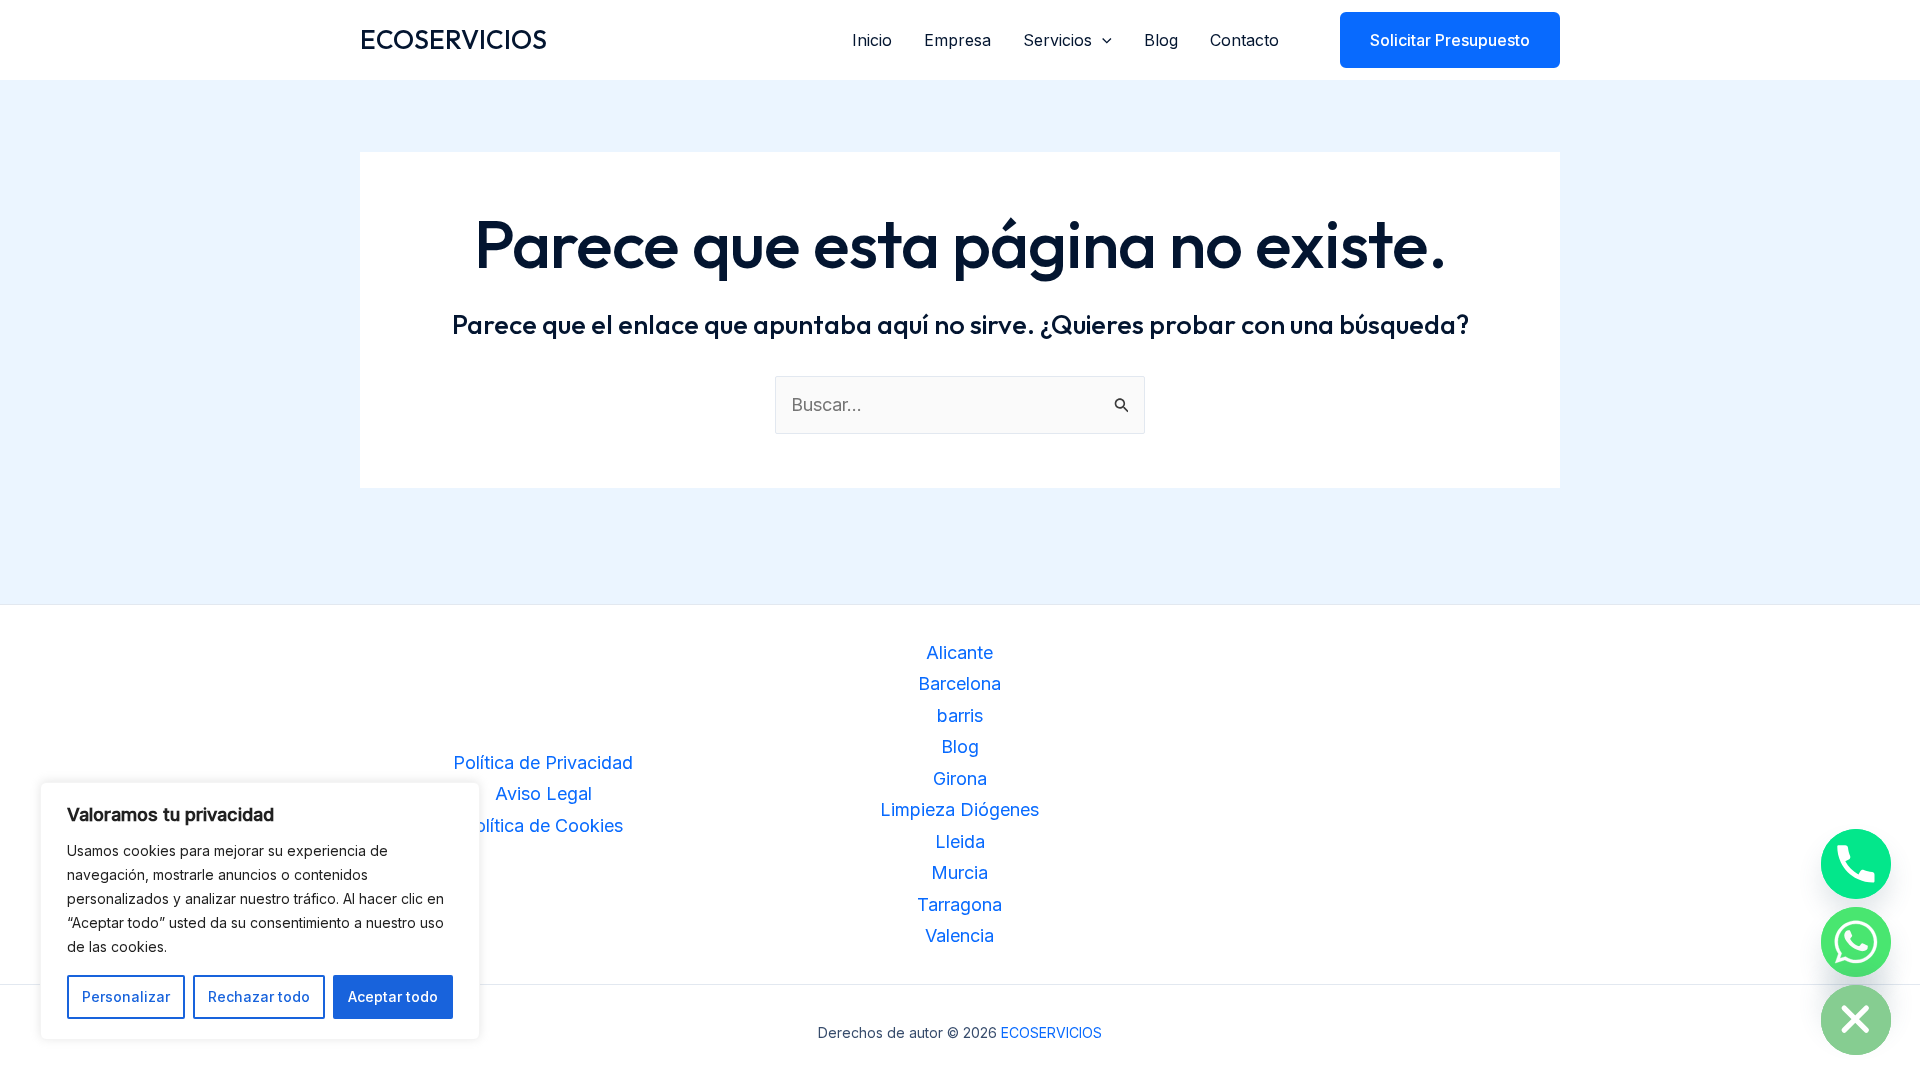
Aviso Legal (543, 793)
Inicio (872, 40)
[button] (1102, 40)
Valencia (959, 935)
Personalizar (126, 996)
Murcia (959, 872)
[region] (260, 911)
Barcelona (959, 683)
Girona (960, 778)
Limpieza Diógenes (959, 809)
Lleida (960, 841)
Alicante (959, 652)
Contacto (1244, 40)
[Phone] (1856, 864)
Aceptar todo (393, 996)
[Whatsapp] (1856, 942)
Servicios (1057, 40)
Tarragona (959, 904)
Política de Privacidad (543, 762)
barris (960, 715)
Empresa (957, 40)
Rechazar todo (259, 996)
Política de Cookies (543, 825)
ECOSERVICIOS (453, 39)
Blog (1161, 40)
